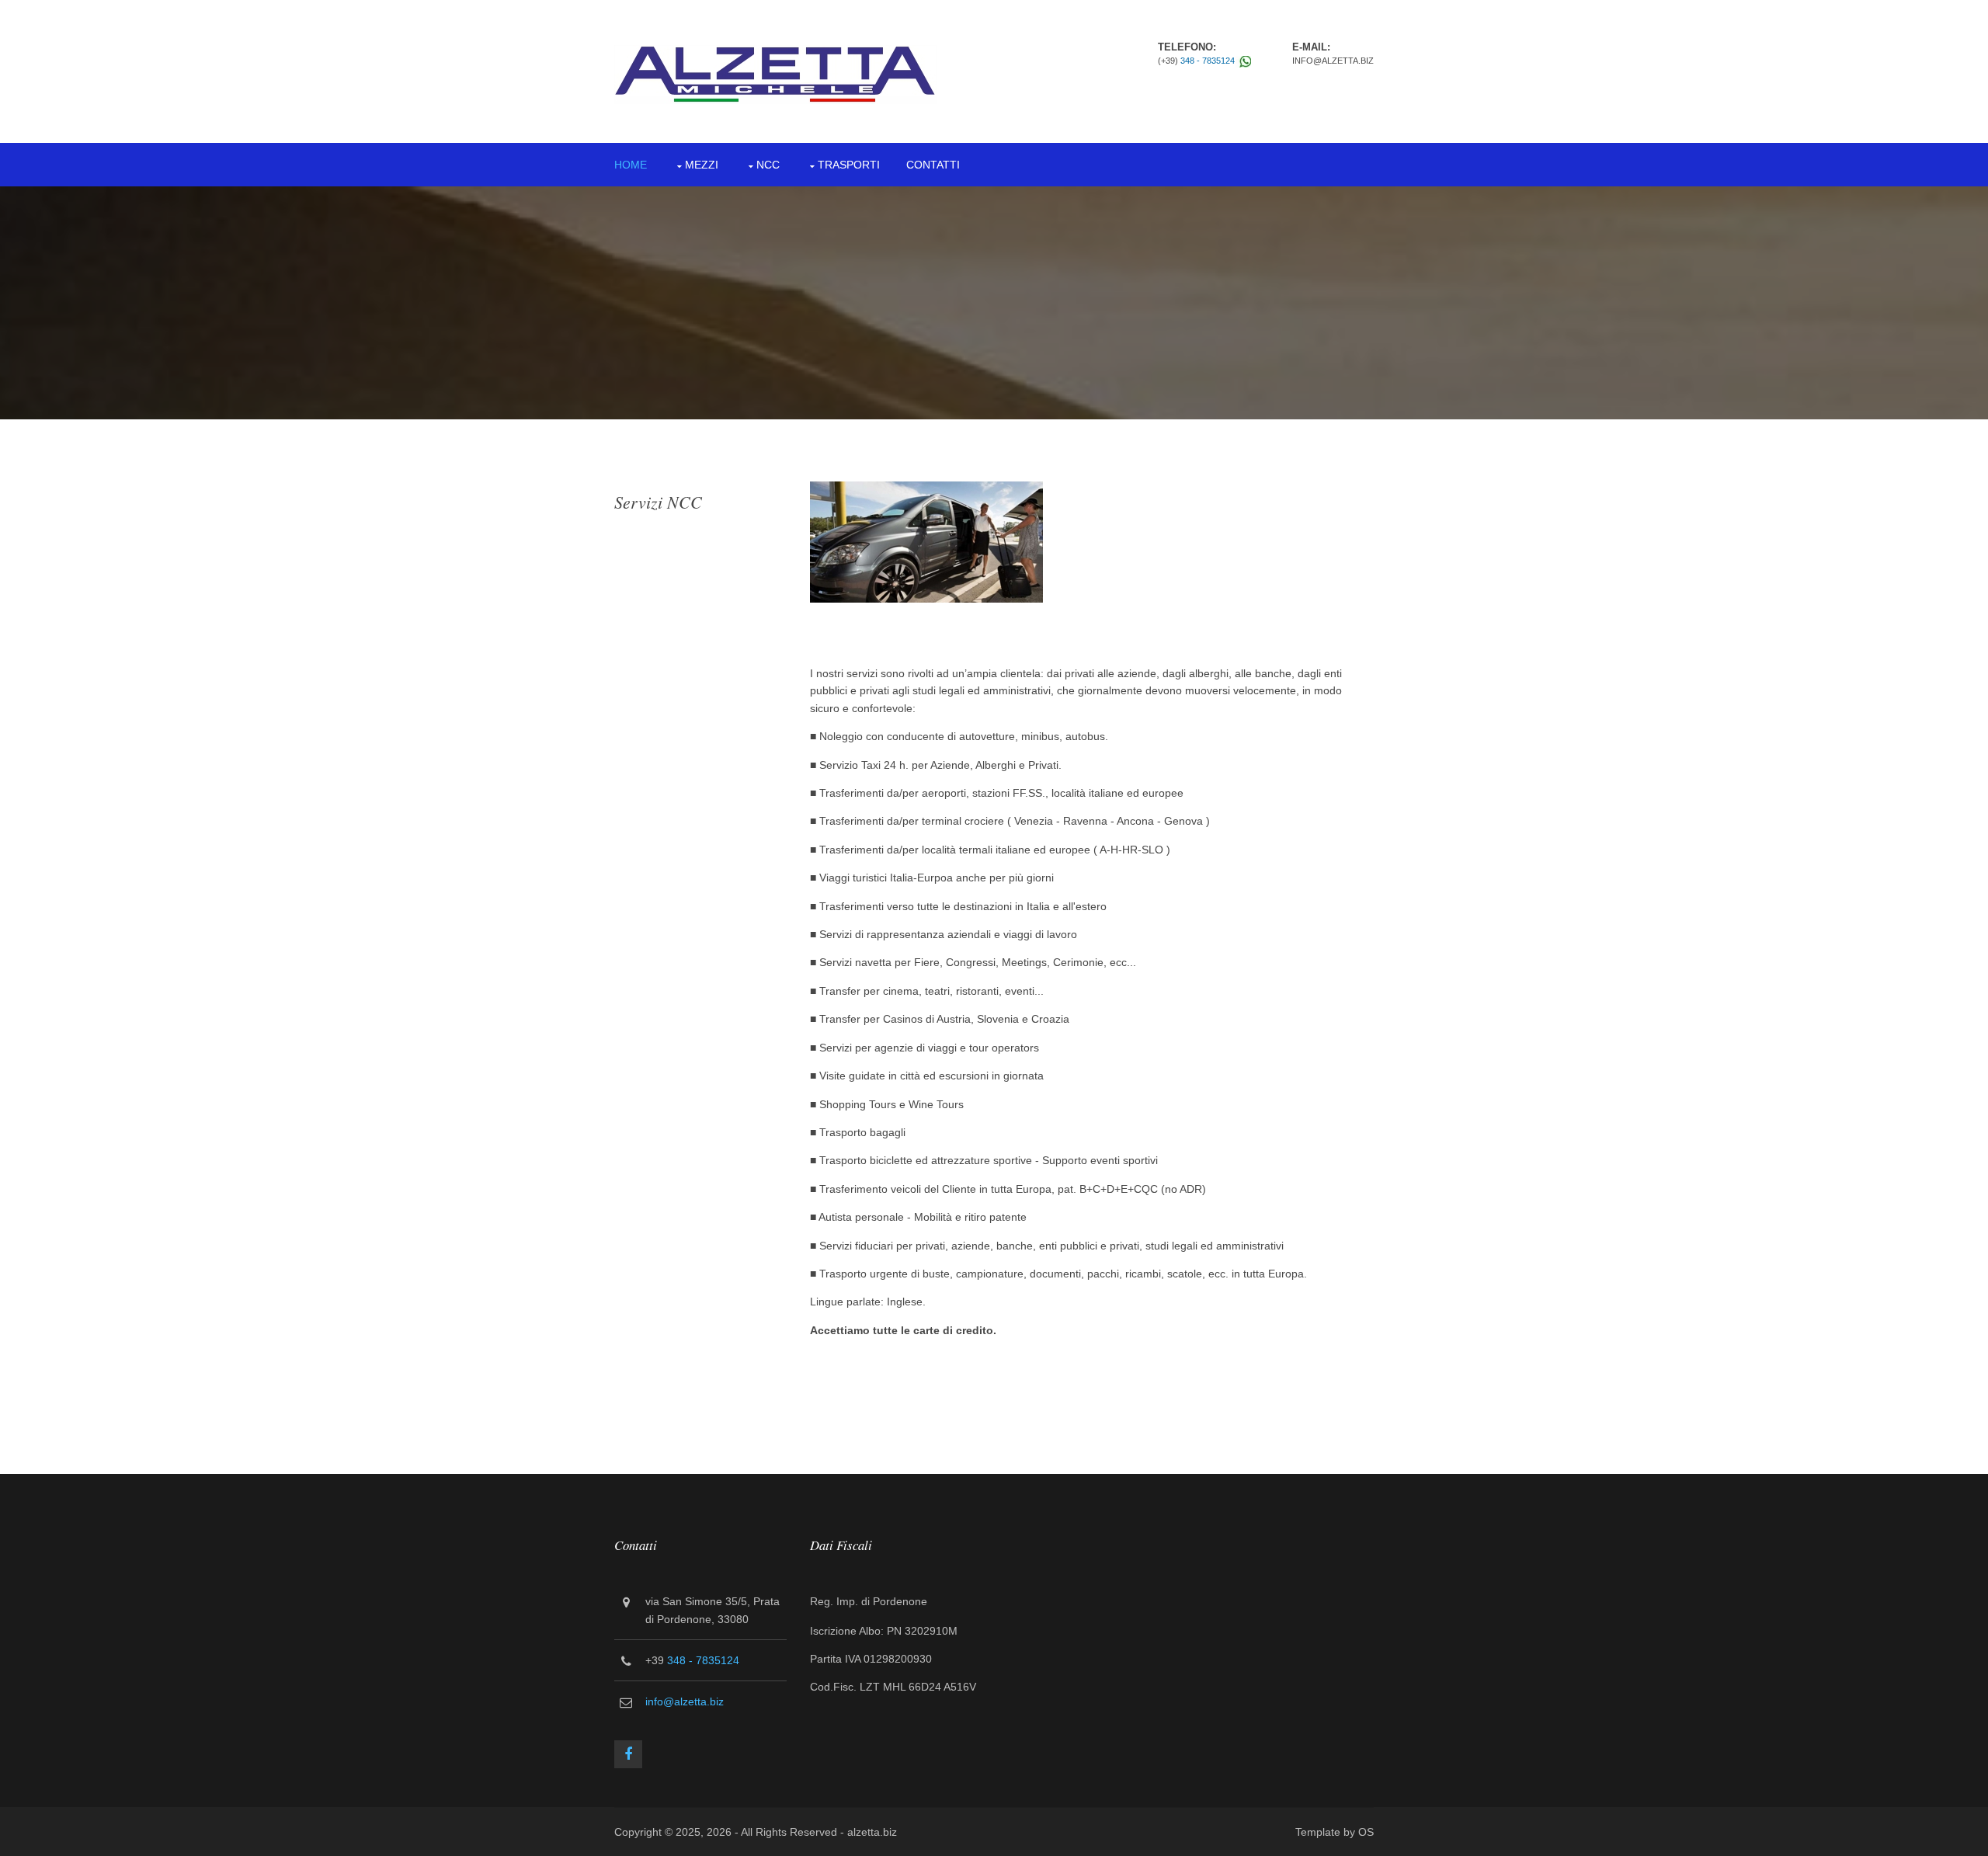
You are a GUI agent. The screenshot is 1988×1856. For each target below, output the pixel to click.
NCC (768, 165)
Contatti (933, 165)
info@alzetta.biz (685, 1701)
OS (1366, 1832)
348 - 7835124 (1208, 61)
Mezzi (702, 165)
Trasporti (849, 165)
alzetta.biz (872, 1832)
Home (631, 165)
